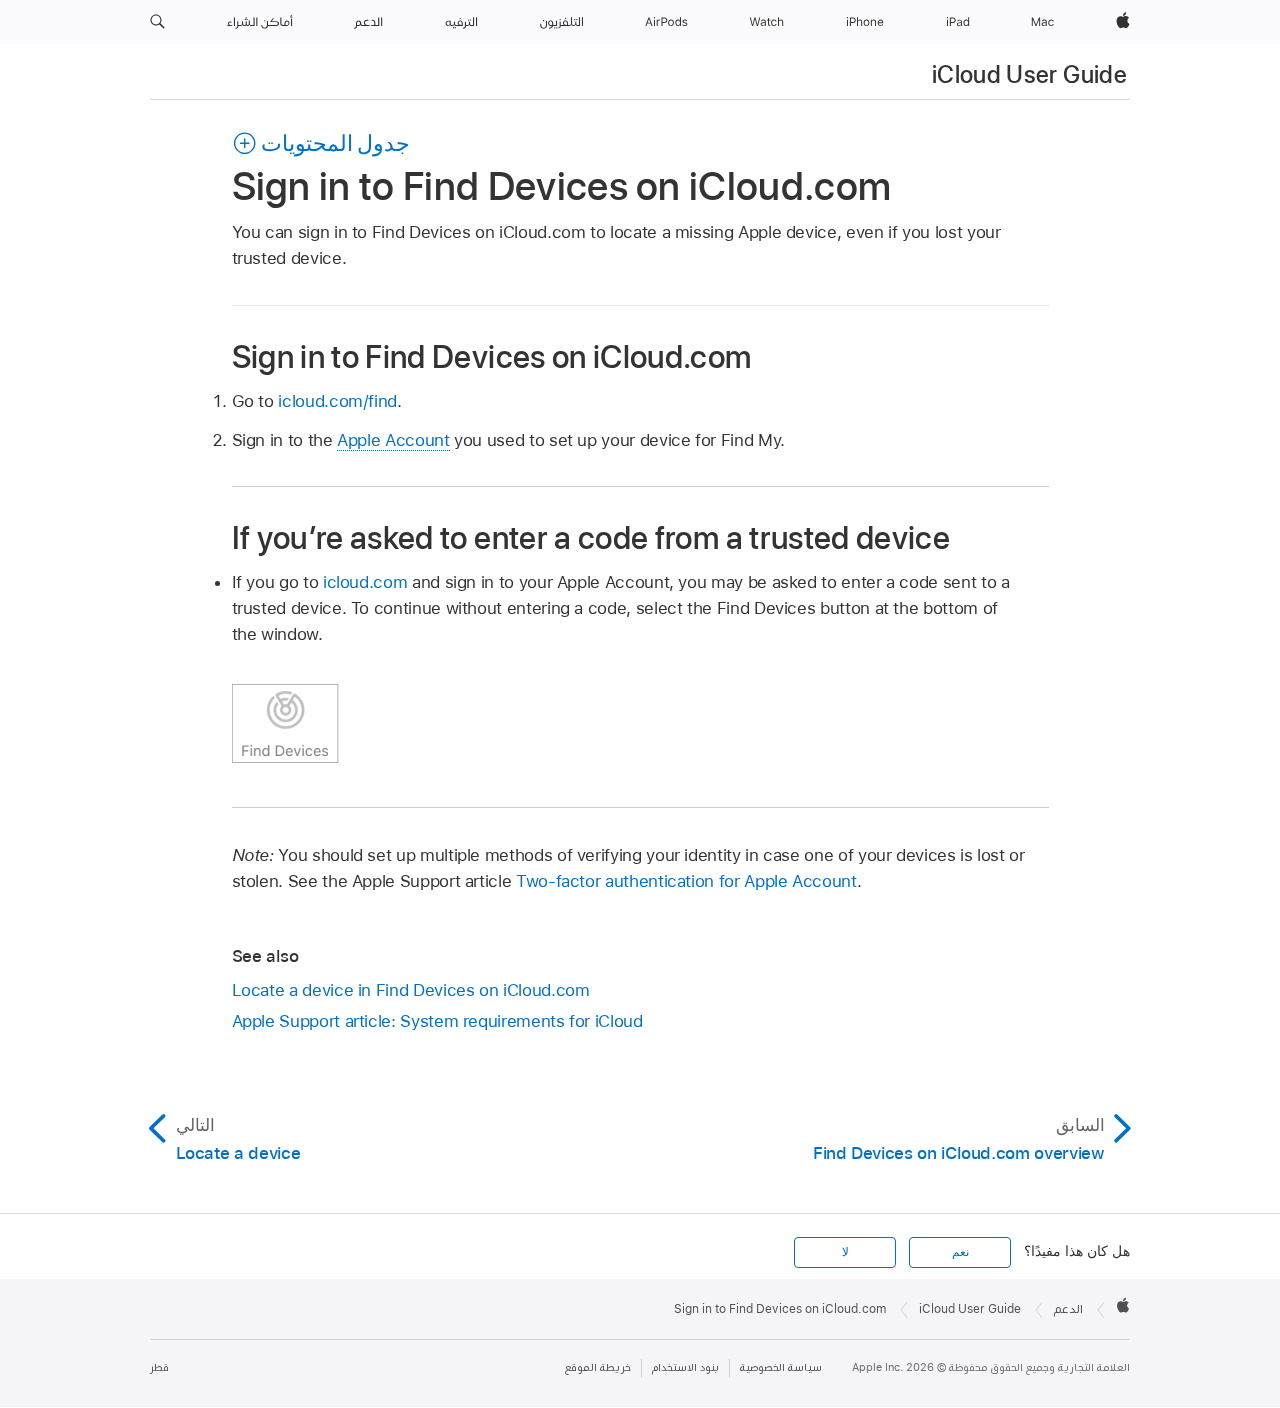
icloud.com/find (337, 401)
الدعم (1068, 1309)
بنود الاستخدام (685, 1367)
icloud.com (365, 582)
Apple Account (393, 440)
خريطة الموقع (598, 1367)
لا (845, 1252)
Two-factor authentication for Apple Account (686, 881)
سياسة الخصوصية (781, 1367)
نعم (960, 1252)
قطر (159, 1367)
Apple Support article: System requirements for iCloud (437, 1021)
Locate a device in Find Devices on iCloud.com (411, 990)
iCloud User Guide (1029, 74)
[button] (157, 22)
